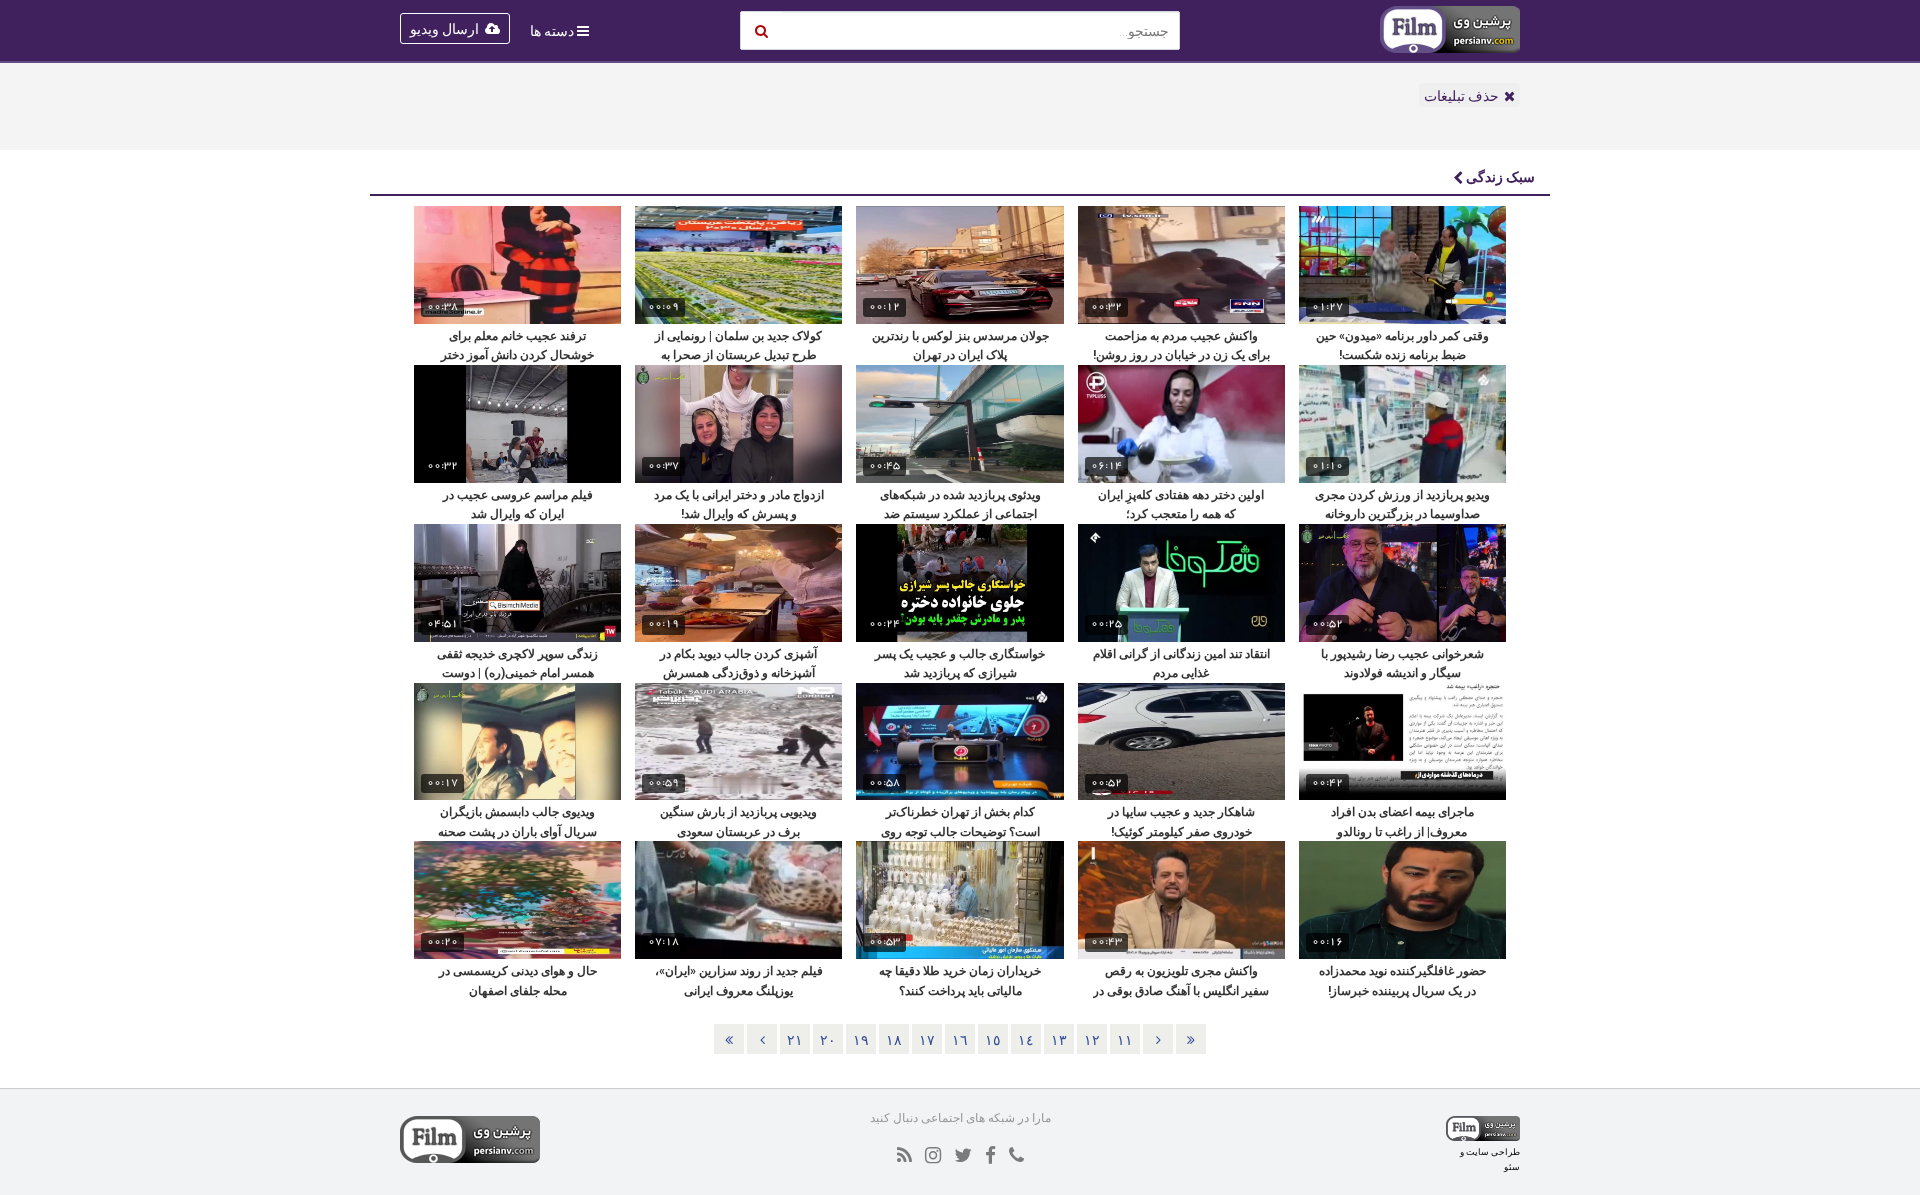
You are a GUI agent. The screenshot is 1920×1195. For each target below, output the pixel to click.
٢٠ (828, 1040)
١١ (1125, 1040)
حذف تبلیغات (1461, 96)
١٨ (894, 1040)
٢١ (795, 1040)
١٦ (960, 1040)
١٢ (1092, 1040)
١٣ (1059, 1040)
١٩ (861, 1040)
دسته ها (552, 31)
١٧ (927, 1040)
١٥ (993, 1040)
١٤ (1026, 1040)
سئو (1512, 1166)
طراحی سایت (1493, 1151)
